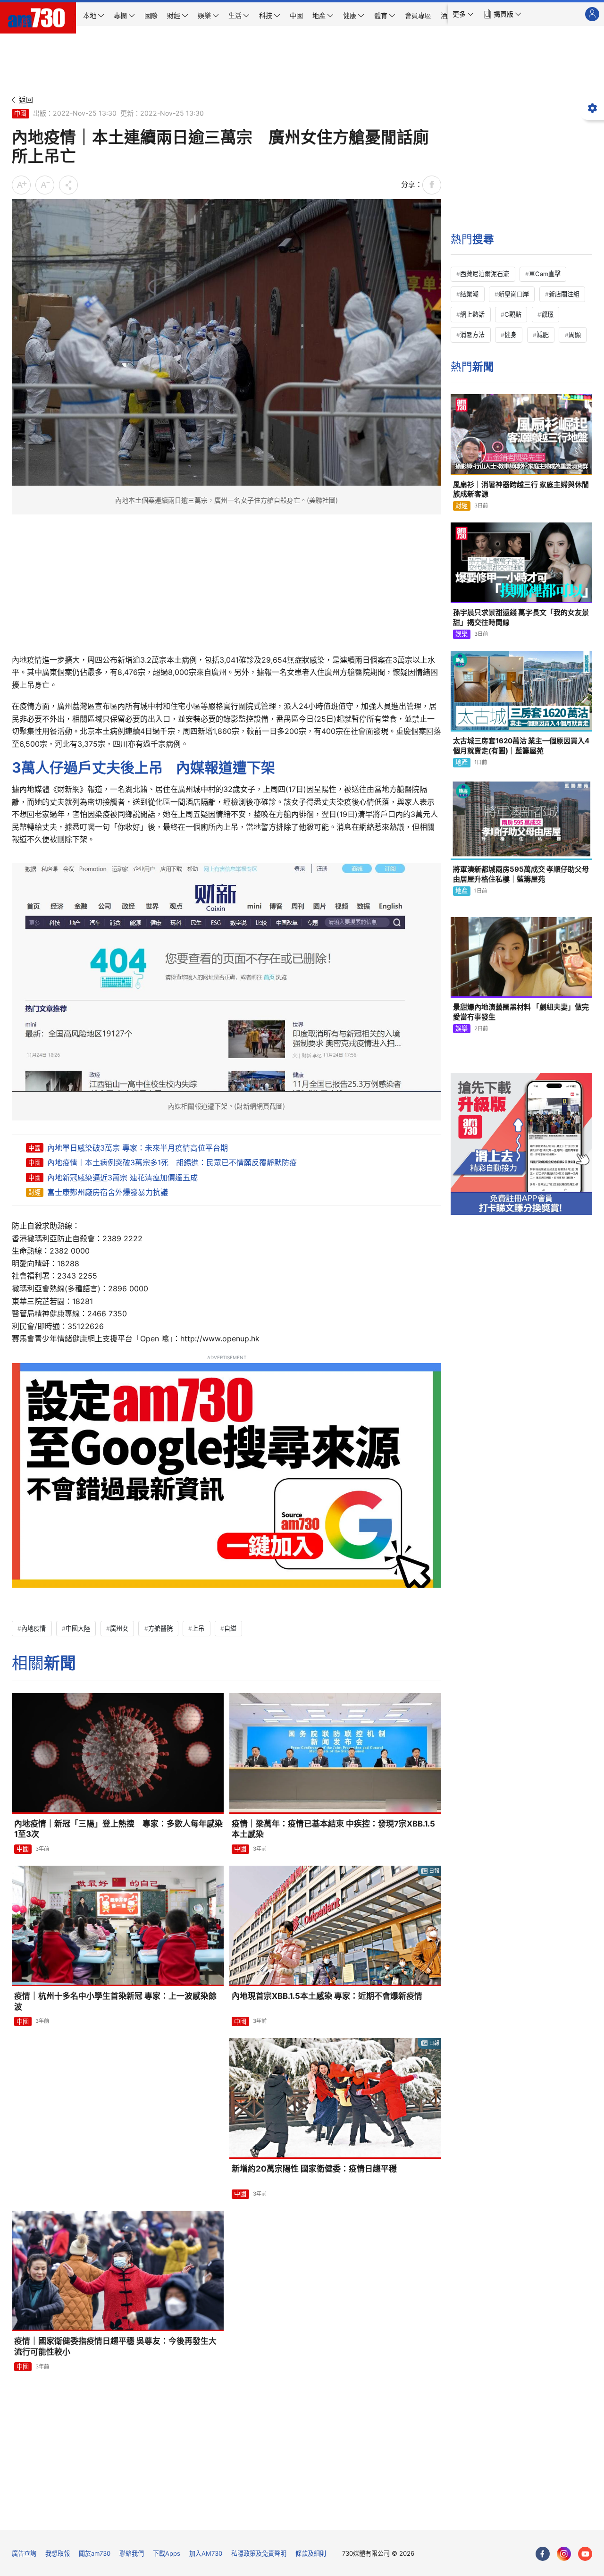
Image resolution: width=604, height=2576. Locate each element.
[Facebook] (543, 2554)
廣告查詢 (24, 2553)
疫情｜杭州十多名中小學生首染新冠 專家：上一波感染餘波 (115, 2001)
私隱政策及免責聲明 (259, 2553)
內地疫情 (34, 1628)
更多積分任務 (351, 2516)
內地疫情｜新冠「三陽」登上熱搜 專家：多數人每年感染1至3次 (118, 1829)
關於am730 (95, 2553)
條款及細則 (311, 2553)
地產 (461, 762)
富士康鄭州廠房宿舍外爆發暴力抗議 (108, 1192)
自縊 (230, 1628)
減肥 (543, 335)
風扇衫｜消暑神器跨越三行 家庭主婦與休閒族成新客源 (521, 489)
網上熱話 (472, 314)
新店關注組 (564, 294)
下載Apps (167, 2553)
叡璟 (547, 314)
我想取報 (58, 2553)
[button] (463, 14)
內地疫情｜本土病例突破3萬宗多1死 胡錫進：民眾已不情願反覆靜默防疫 (172, 1162)
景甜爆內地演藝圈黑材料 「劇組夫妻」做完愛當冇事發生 (521, 1012)
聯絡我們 (132, 2553)
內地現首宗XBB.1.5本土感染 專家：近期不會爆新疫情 (327, 1996)
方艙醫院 (160, 1628)
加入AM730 (206, 2553)
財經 (34, 1192)
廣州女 (119, 1628)
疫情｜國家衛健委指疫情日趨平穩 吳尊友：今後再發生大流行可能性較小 (115, 2346)
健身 (511, 335)
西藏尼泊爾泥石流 (485, 274)
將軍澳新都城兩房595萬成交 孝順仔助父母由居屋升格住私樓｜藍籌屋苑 (521, 874)
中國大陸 (78, 1628)
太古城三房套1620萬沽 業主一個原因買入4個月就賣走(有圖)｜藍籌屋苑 (521, 745)
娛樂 (461, 634)
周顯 (575, 335)
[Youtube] (585, 2554)
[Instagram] (564, 2554)
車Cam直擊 (545, 274)
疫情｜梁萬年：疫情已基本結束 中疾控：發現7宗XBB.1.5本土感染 (333, 1829)
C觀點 (513, 314)
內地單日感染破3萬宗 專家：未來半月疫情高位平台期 (138, 1148)
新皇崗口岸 (514, 294)
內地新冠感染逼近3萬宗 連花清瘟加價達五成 (122, 1178)
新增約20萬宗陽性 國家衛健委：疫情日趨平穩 (314, 2169)
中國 (20, 113)
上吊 (198, 1628)
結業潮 (469, 294)
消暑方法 (472, 335)
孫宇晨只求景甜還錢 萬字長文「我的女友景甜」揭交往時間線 (521, 617)
